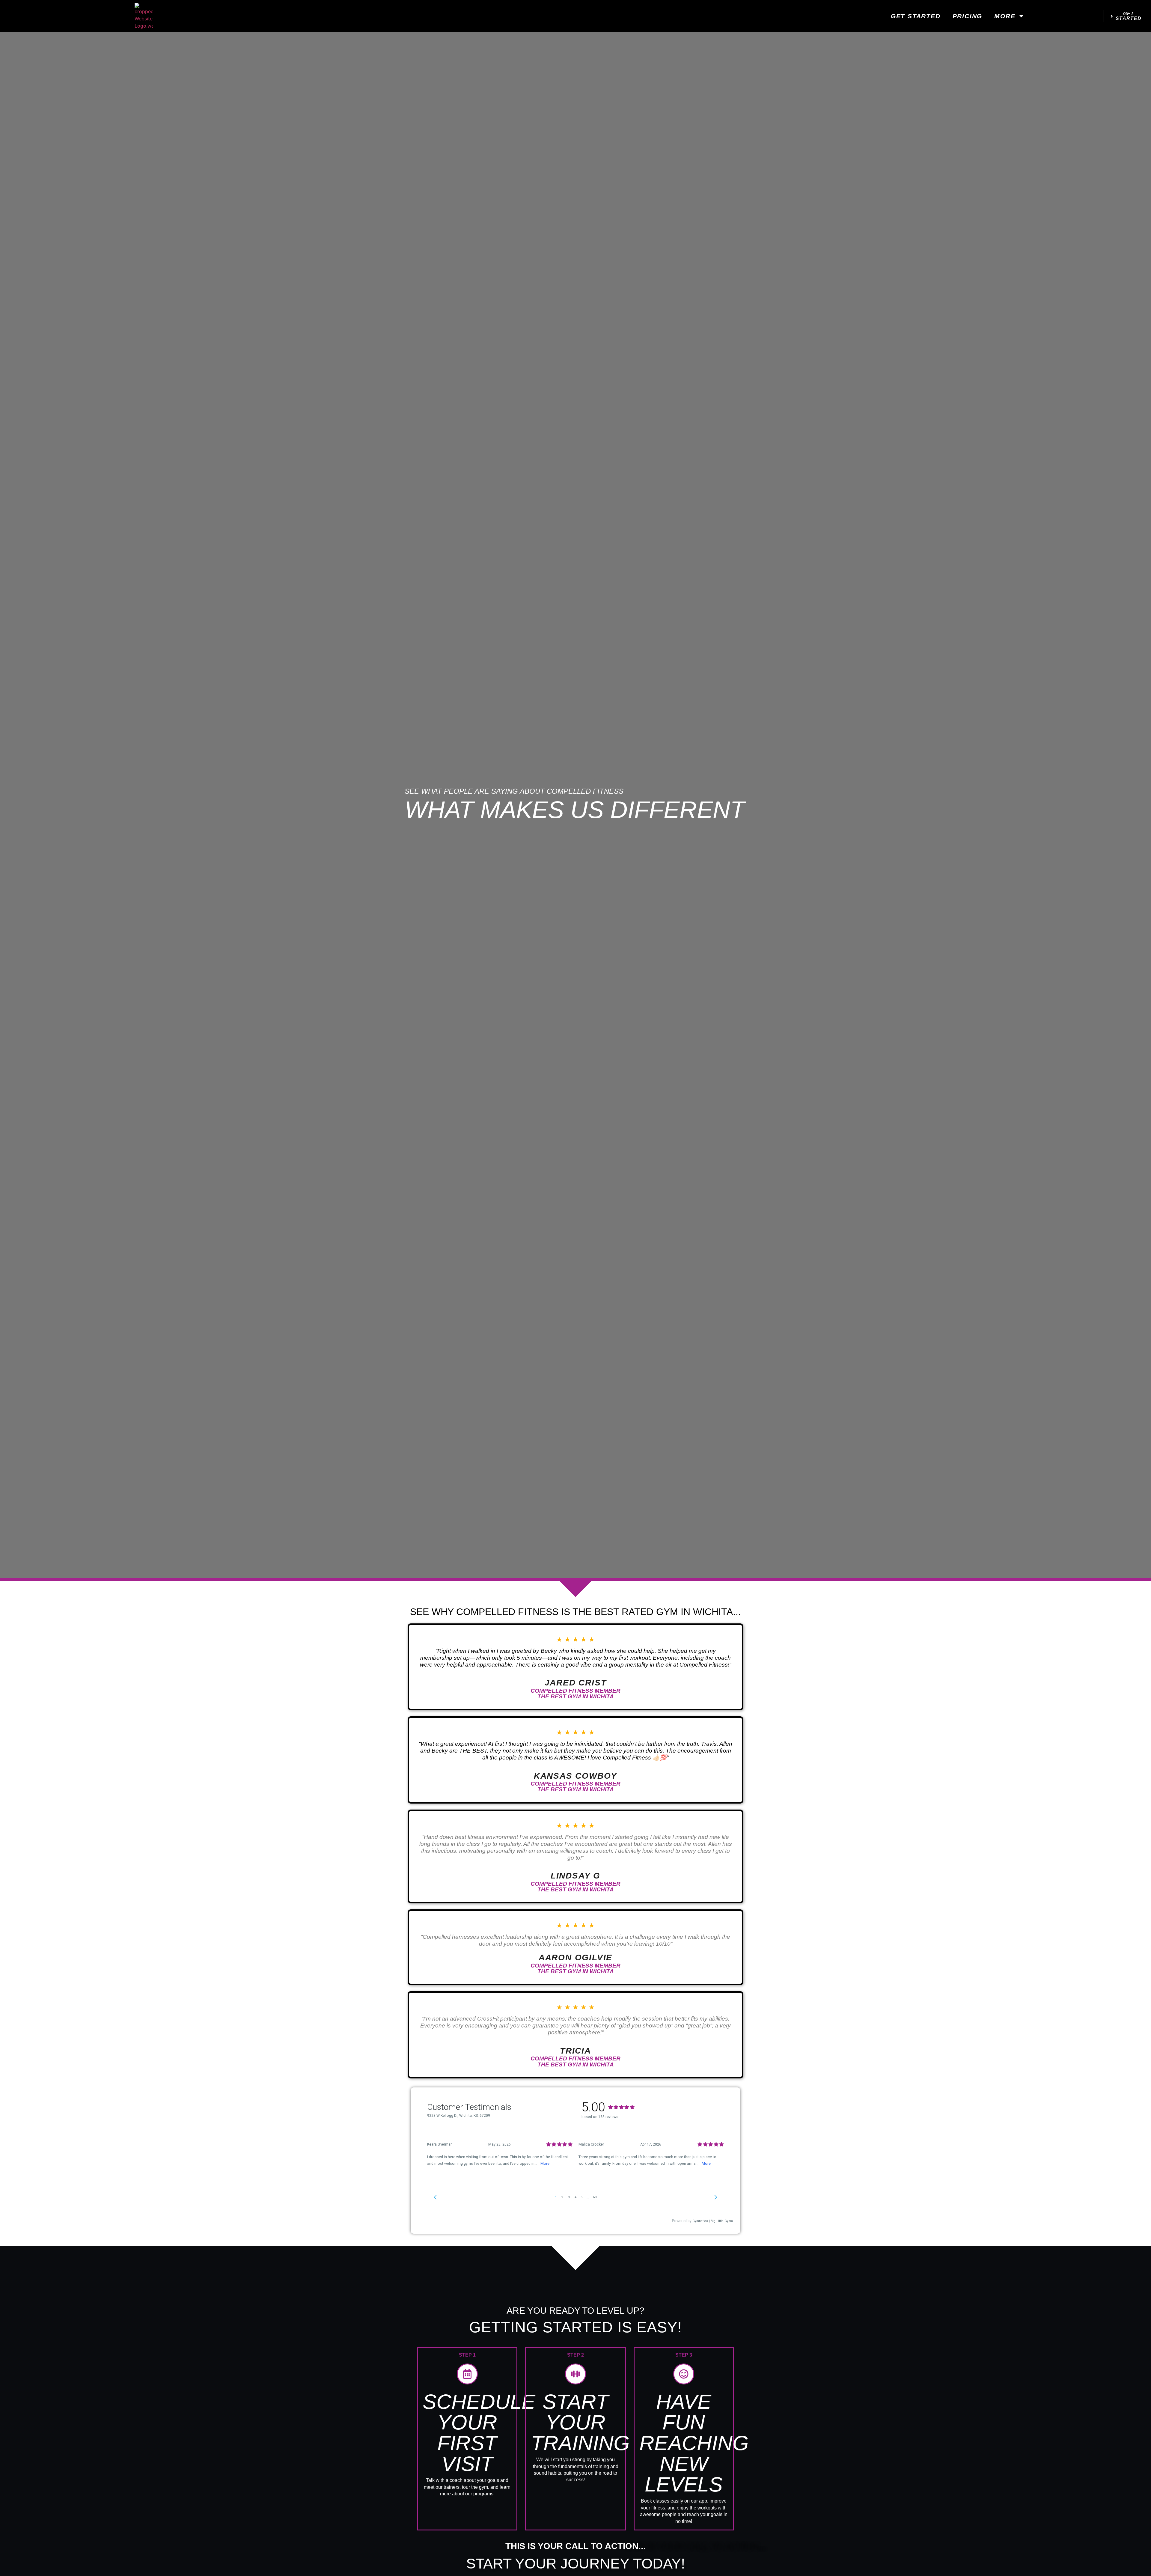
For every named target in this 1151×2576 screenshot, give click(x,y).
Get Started (916, 16)
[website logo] (144, 16)
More (1005, 16)
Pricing (968, 16)
